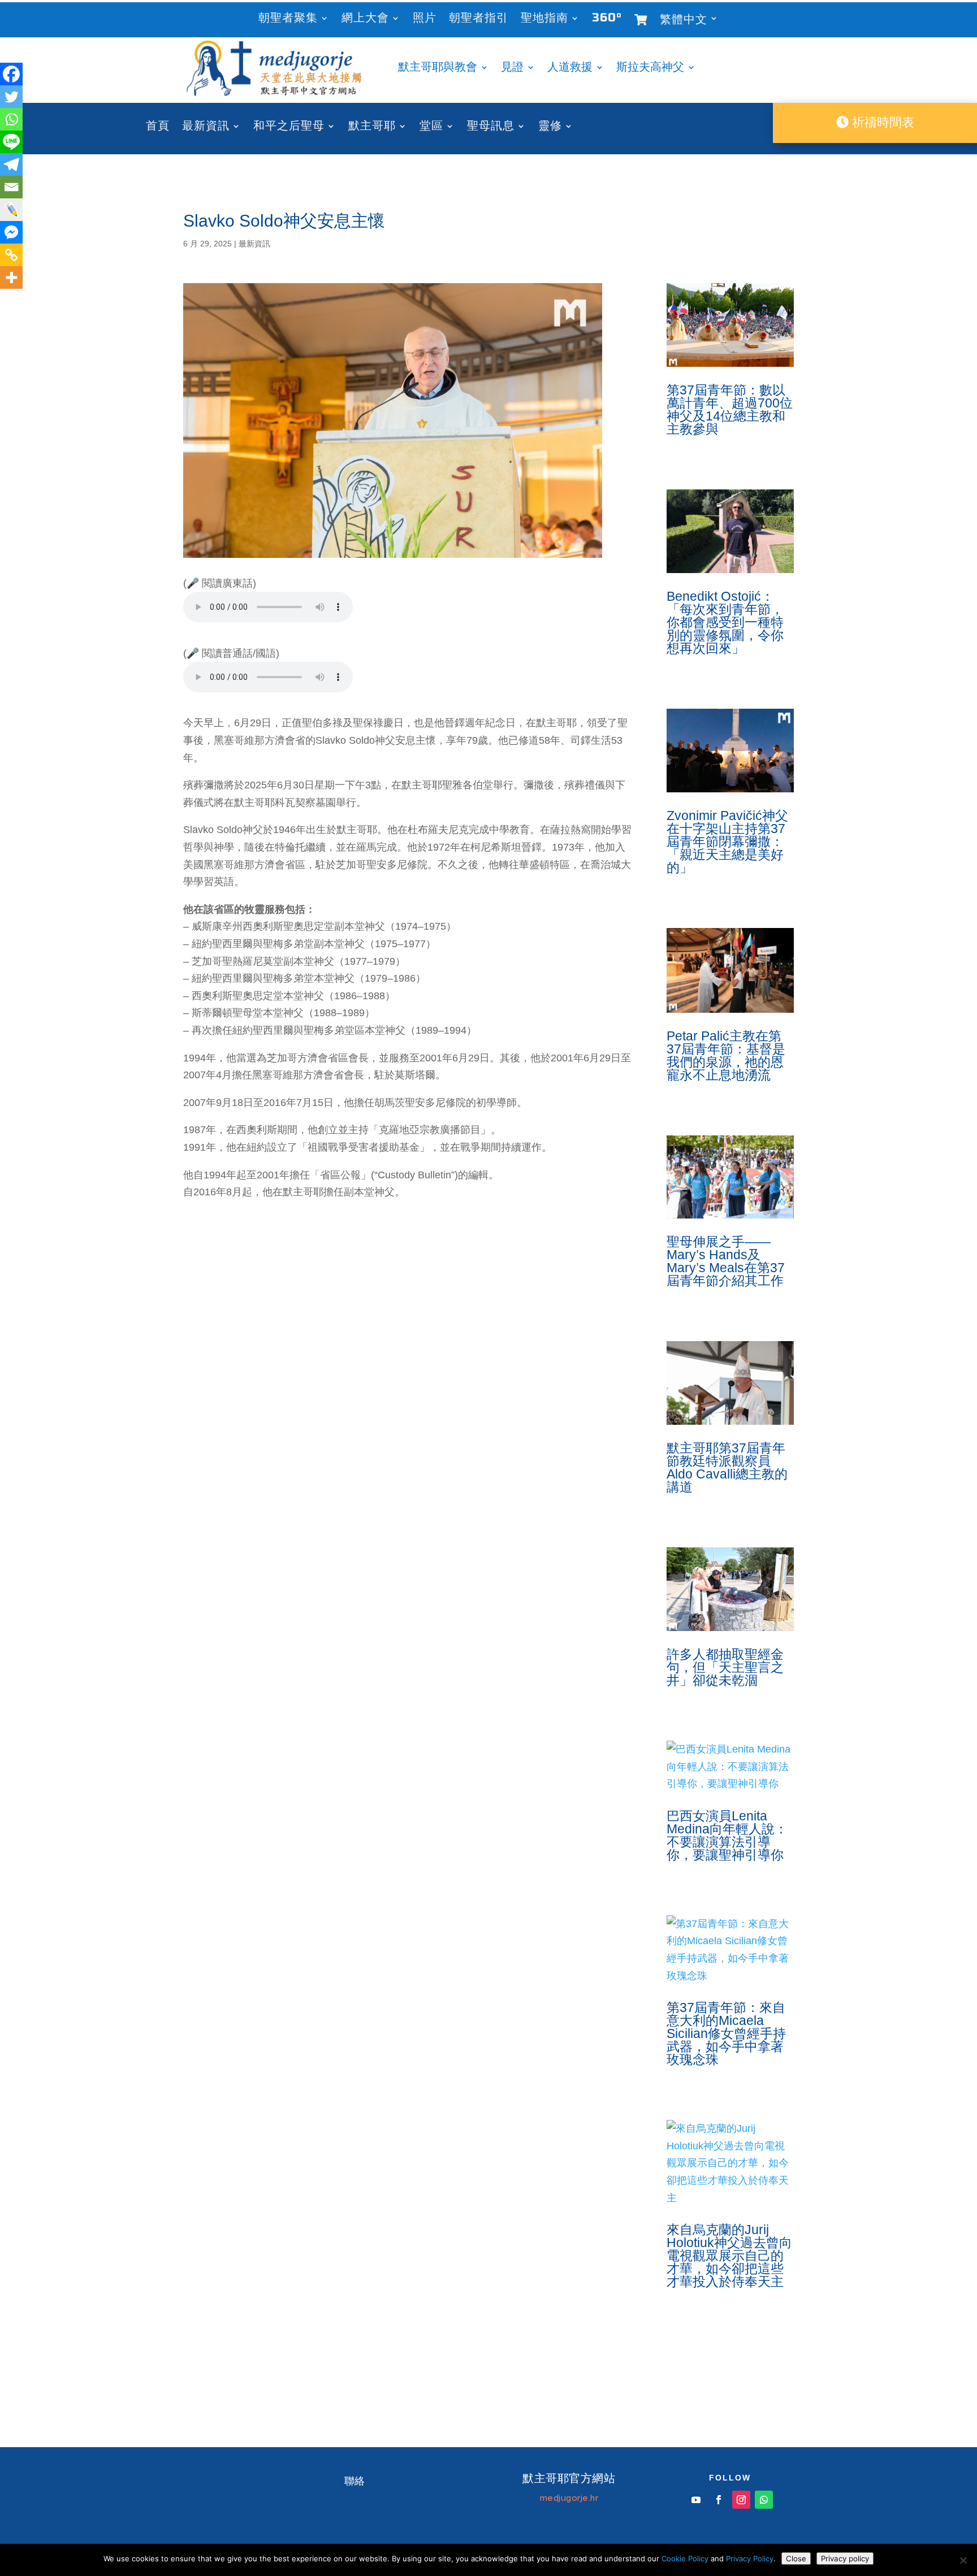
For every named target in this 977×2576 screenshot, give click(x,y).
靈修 (550, 127)
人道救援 (570, 69)
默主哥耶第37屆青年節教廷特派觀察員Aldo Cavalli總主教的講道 (727, 1467)
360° (607, 19)
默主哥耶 (372, 127)
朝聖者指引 (479, 19)
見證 (512, 69)
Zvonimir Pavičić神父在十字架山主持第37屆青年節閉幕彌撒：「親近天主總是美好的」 (727, 842)
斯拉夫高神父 (650, 69)
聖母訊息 (491, 127)
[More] (11, 277)
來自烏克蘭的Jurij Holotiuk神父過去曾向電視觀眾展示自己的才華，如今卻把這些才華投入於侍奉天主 (729, 2256)
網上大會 (365, 19)
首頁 (158, 127)
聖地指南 (544, 19)
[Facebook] (11, 74)
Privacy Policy (750, 2558)
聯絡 (355, 2481)
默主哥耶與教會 (438, 69)
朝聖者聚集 (288, 19)
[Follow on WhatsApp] (764, 2500)
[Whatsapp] (11, 119)
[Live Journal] (11, 210)
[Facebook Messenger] (11, 232)
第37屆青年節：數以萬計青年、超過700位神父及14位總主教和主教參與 (730, 409)
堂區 (431, 127)
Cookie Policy (685, 2558)
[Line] (11, 142)
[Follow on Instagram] (741, 2500)
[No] (963, 2560)
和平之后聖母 (289, 127)
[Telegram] (11, 164)
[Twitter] (11, 97)
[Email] (11, 187)
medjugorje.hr (569, 2498)
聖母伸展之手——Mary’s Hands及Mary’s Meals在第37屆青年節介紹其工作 (726, 1261)
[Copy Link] (11, 255)
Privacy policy (845, 2558)
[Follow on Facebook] (719, 2500)
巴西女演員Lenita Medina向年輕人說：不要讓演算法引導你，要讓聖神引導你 (727, 1835)
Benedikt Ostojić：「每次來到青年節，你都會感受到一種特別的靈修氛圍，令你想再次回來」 (725, 622)
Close (796, 2558)
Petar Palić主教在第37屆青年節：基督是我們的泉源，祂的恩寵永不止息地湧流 (726, 1055)
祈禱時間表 (881, 122)
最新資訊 (206, 127)
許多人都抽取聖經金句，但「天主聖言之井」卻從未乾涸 (725, 1667)
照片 (425, 19)
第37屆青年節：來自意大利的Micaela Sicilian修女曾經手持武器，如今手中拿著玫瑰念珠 (726, 2033)
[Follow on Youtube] (696, 2500)
